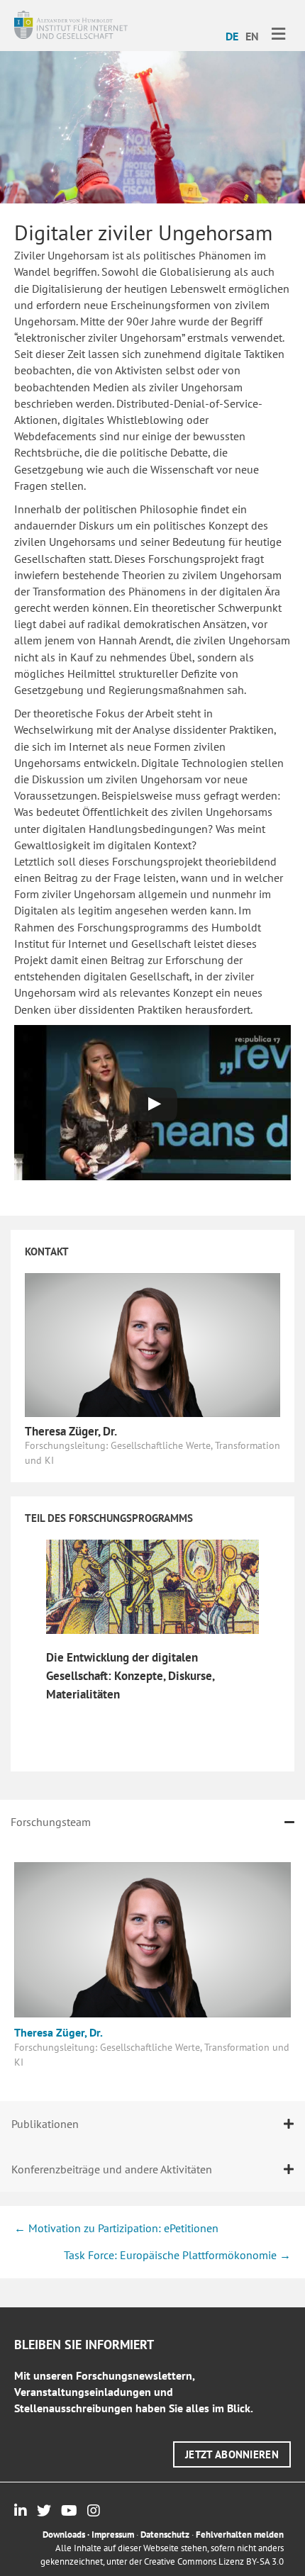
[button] (232, 2454)
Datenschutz (165, 2535)
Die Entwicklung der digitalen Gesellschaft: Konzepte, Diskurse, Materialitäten (130, 1676)
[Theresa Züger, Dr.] (152, 1343)
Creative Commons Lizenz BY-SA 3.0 (214, 2561)
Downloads (64, 2535)
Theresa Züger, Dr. (71, 1431)
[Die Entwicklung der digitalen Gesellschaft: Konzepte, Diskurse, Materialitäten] (152, 1586)
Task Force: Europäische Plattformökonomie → (177, 2255)
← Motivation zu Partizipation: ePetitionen (116, 2228)
